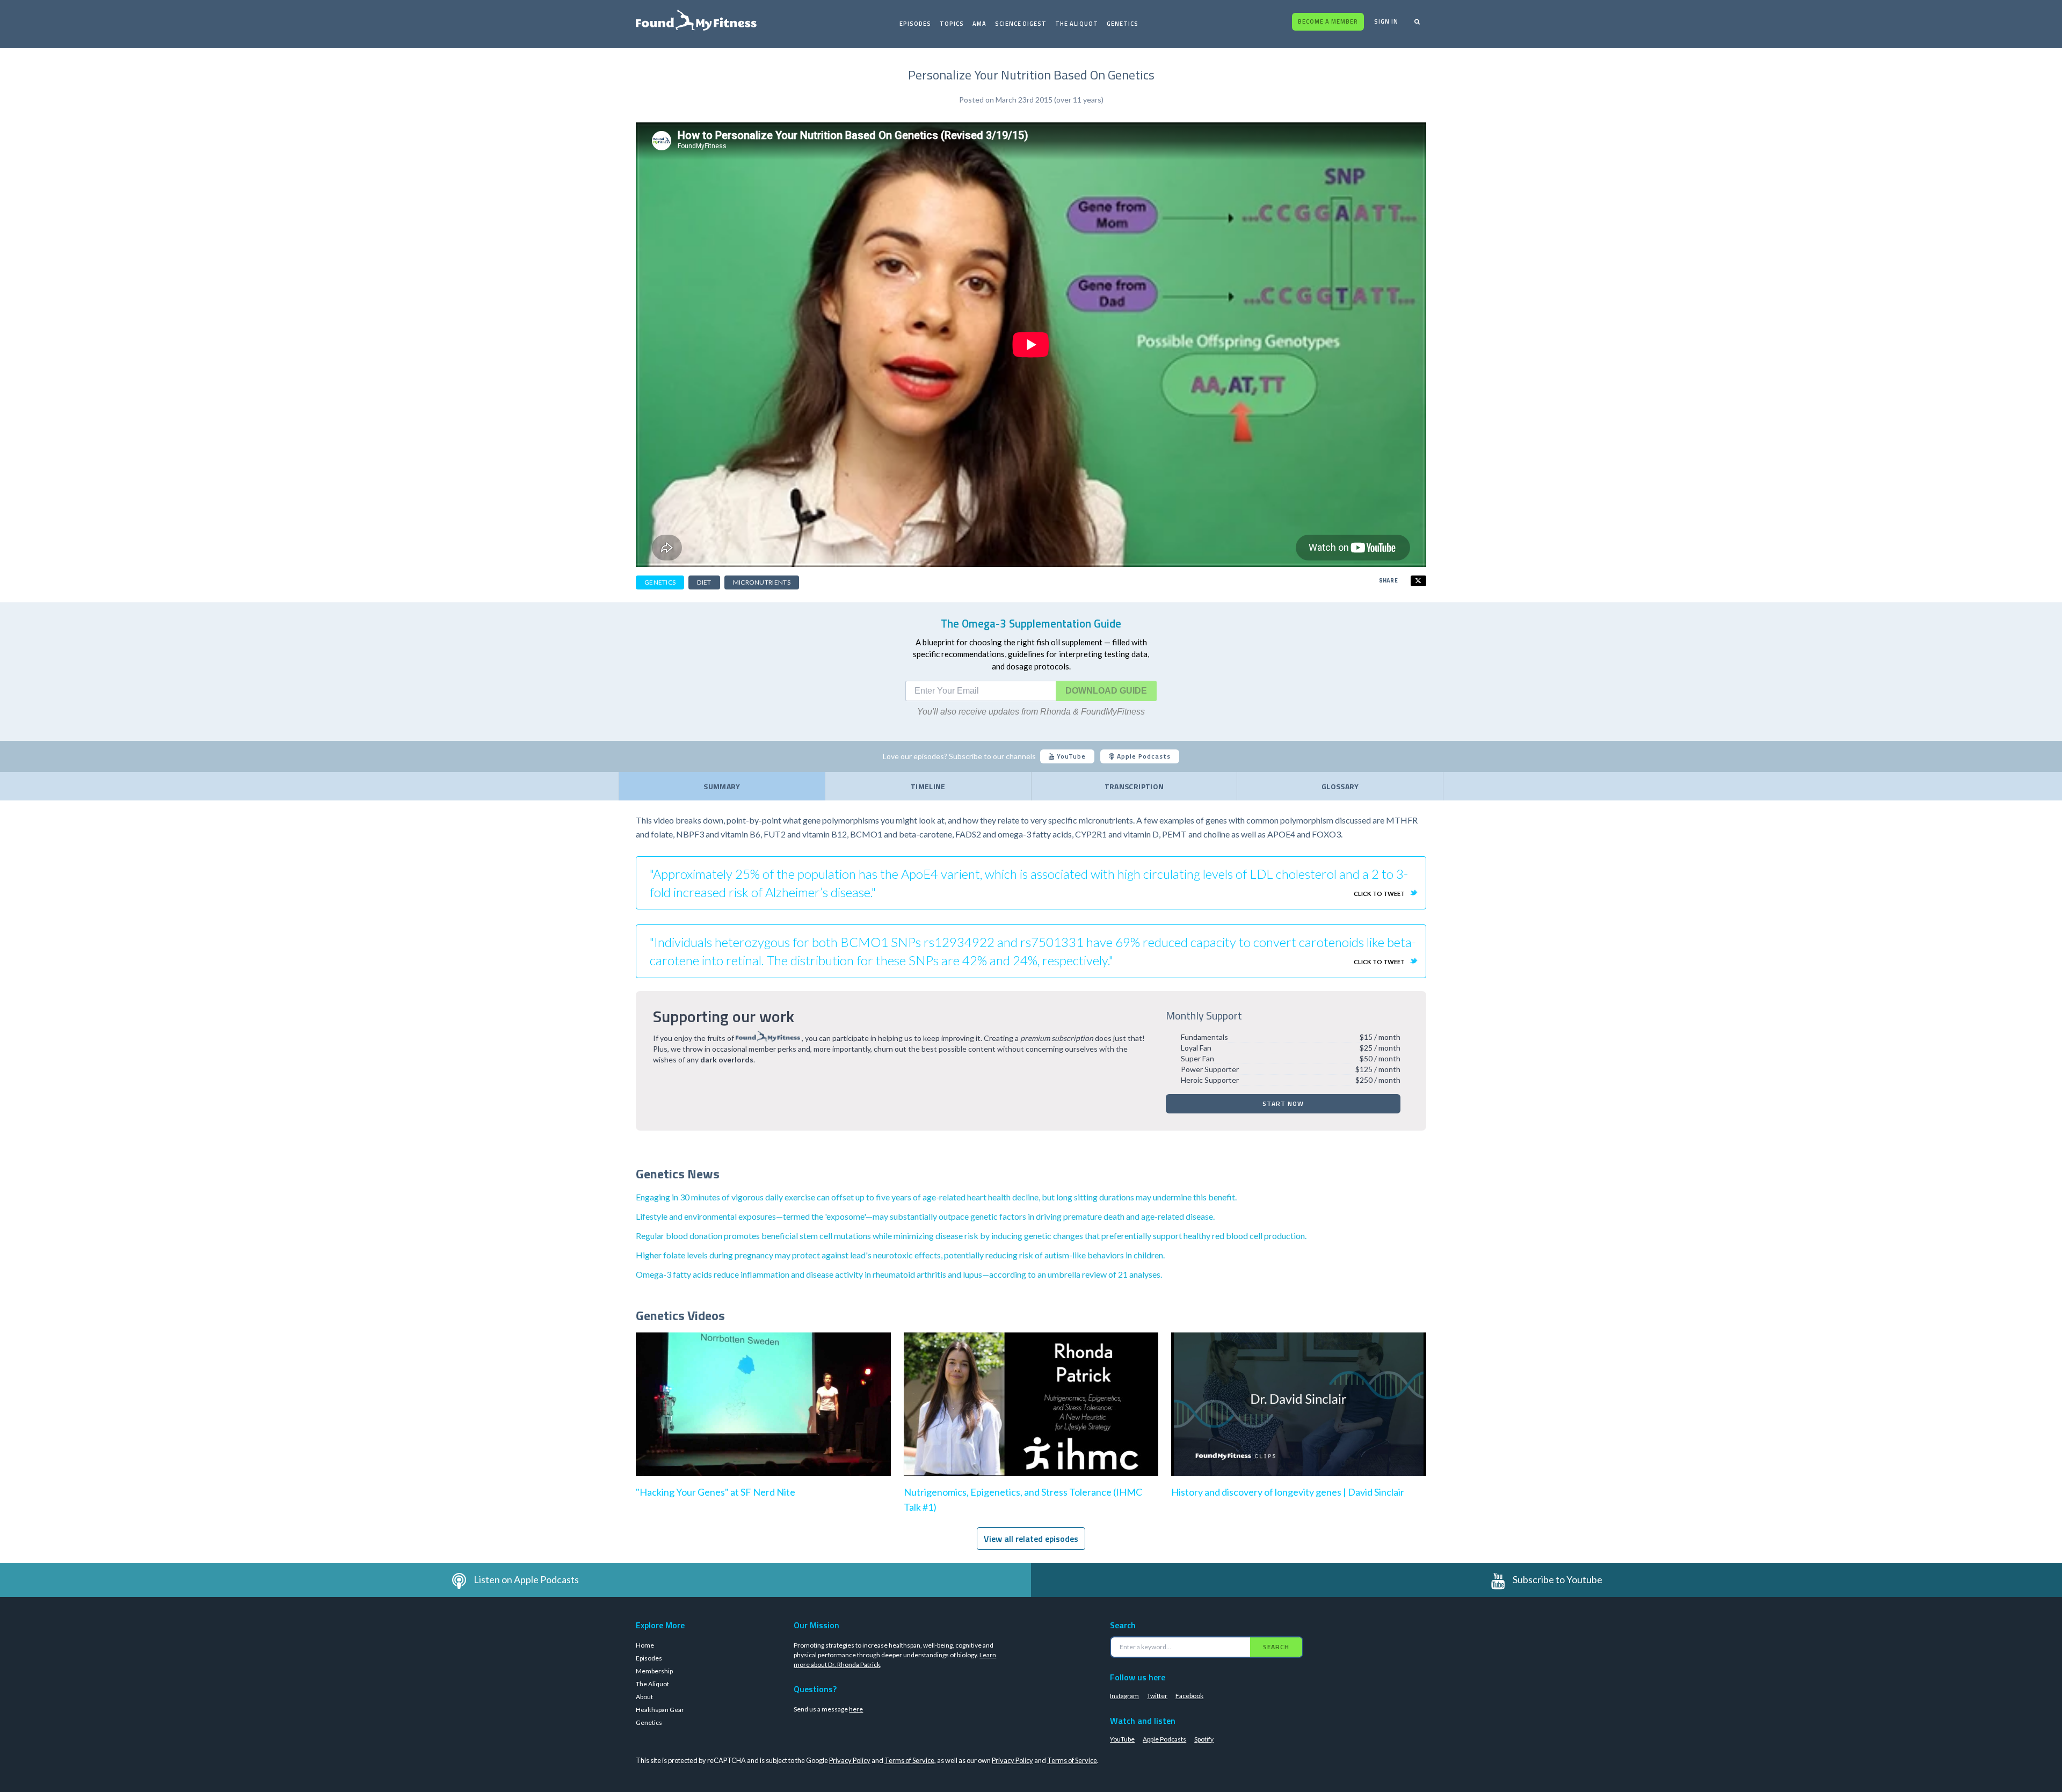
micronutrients (762, 582)
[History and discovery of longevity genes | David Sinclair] (1299, 1415)
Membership (654, 1671)
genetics (660, 582)
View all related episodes (1031, 1539)
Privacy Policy (850, 1760)
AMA (979, 24)
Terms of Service (909, 1760)
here (856, 1709)
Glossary (1340, 786)
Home (645, 1645)
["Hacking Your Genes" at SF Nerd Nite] (763, 1415)
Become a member (1328, 21)
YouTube (1070, 756)
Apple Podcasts (1143, 756)
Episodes (915, 24)
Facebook (1189, 1696)
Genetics (1123, 24)
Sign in (1386, 21)
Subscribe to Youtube (1558, 1579)
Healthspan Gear (660, 1710)
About (644, 1697)
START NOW (1283, 1103)
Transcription (1134, 786)
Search (1276, 1647)
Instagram (1124, 1696)
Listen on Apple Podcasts (526, 1579)
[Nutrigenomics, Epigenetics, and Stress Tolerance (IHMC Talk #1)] (1031, 1415)
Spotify (1204, 1739)
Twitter (1157, 1696)
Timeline (928, 786)
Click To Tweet (1379, 894)
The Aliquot (1077, 24)
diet (704, 582)
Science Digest (1021, 24)
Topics (952, 24)
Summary (722, 786)
